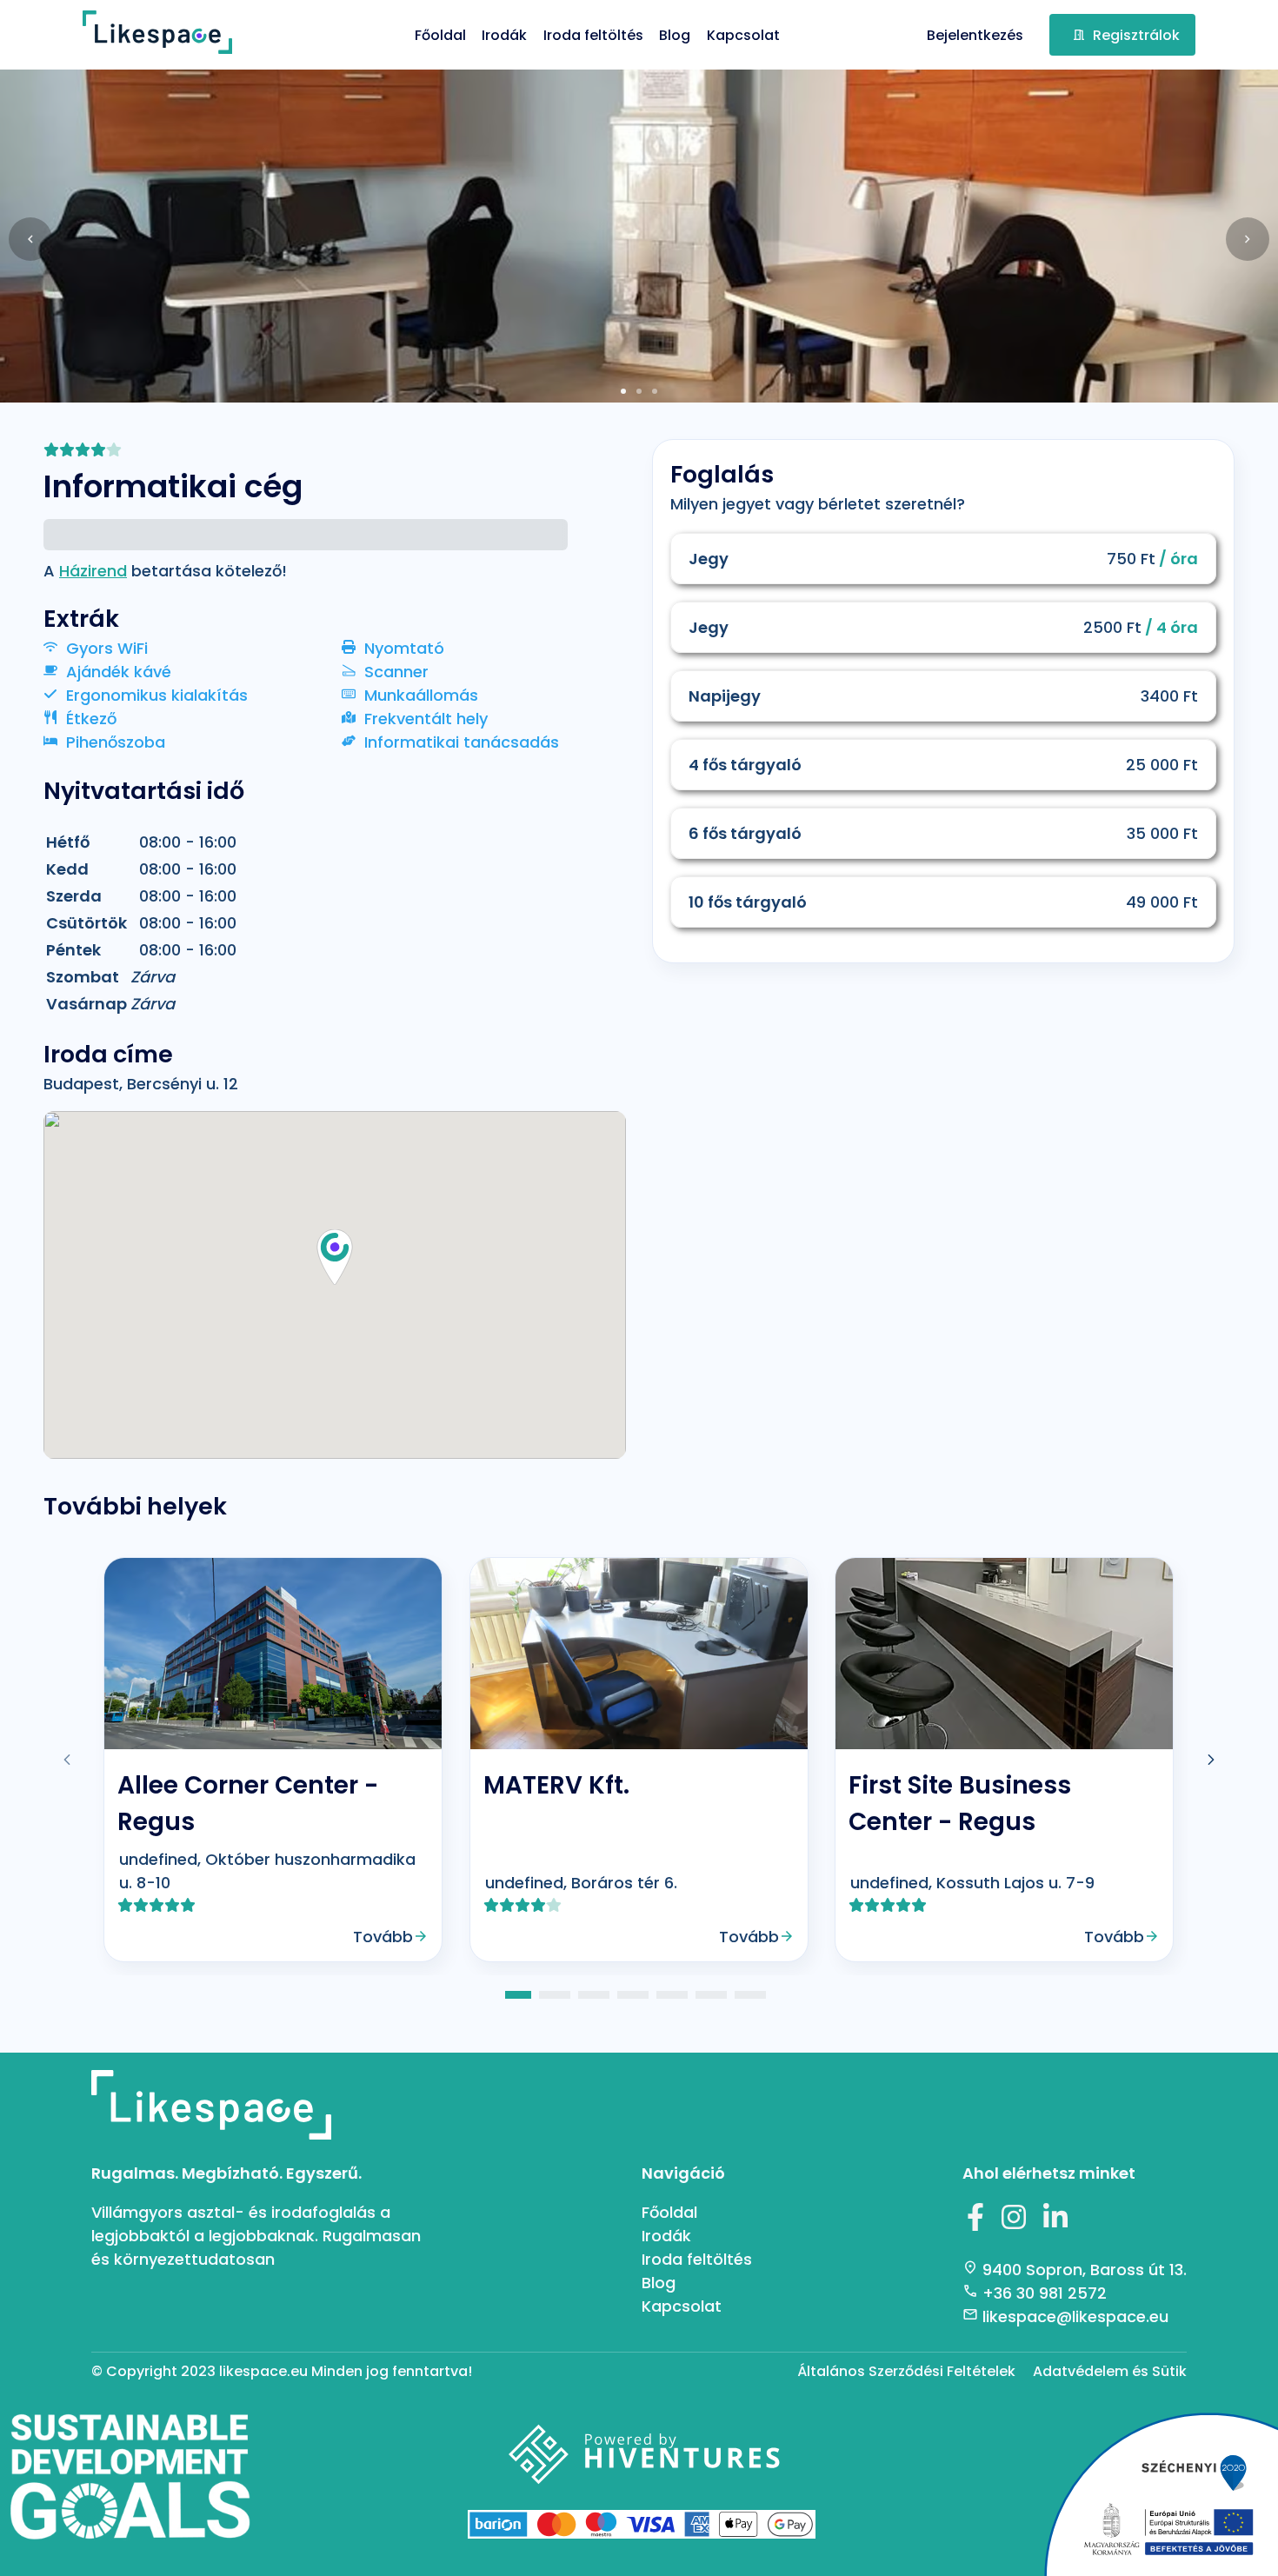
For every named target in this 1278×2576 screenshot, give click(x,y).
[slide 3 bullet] (655, 390)
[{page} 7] (750, 1995)
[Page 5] (672, 1995)
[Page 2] (555, 1995)
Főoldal (440, 35)
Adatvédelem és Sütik (1110, 2371)
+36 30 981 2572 (1045, 2293)
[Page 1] (518, 1995)
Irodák (504, 35)
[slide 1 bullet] (623, 390)
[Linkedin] (1055, 2221)
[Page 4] (633, 1995)
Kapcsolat (743, 35)
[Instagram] (1014, 2221)
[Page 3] (594, 1995)
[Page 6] (711, 1995)
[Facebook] (975, 2221)
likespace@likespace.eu (1075, 2316)
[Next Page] (1211, 1760)
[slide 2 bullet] (639, 390)
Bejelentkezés (975, 35)
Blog (675, 35)
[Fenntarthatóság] (130, 2488)
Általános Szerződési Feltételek (906, 2371)
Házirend (93, 571)
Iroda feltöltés (593, 35)
